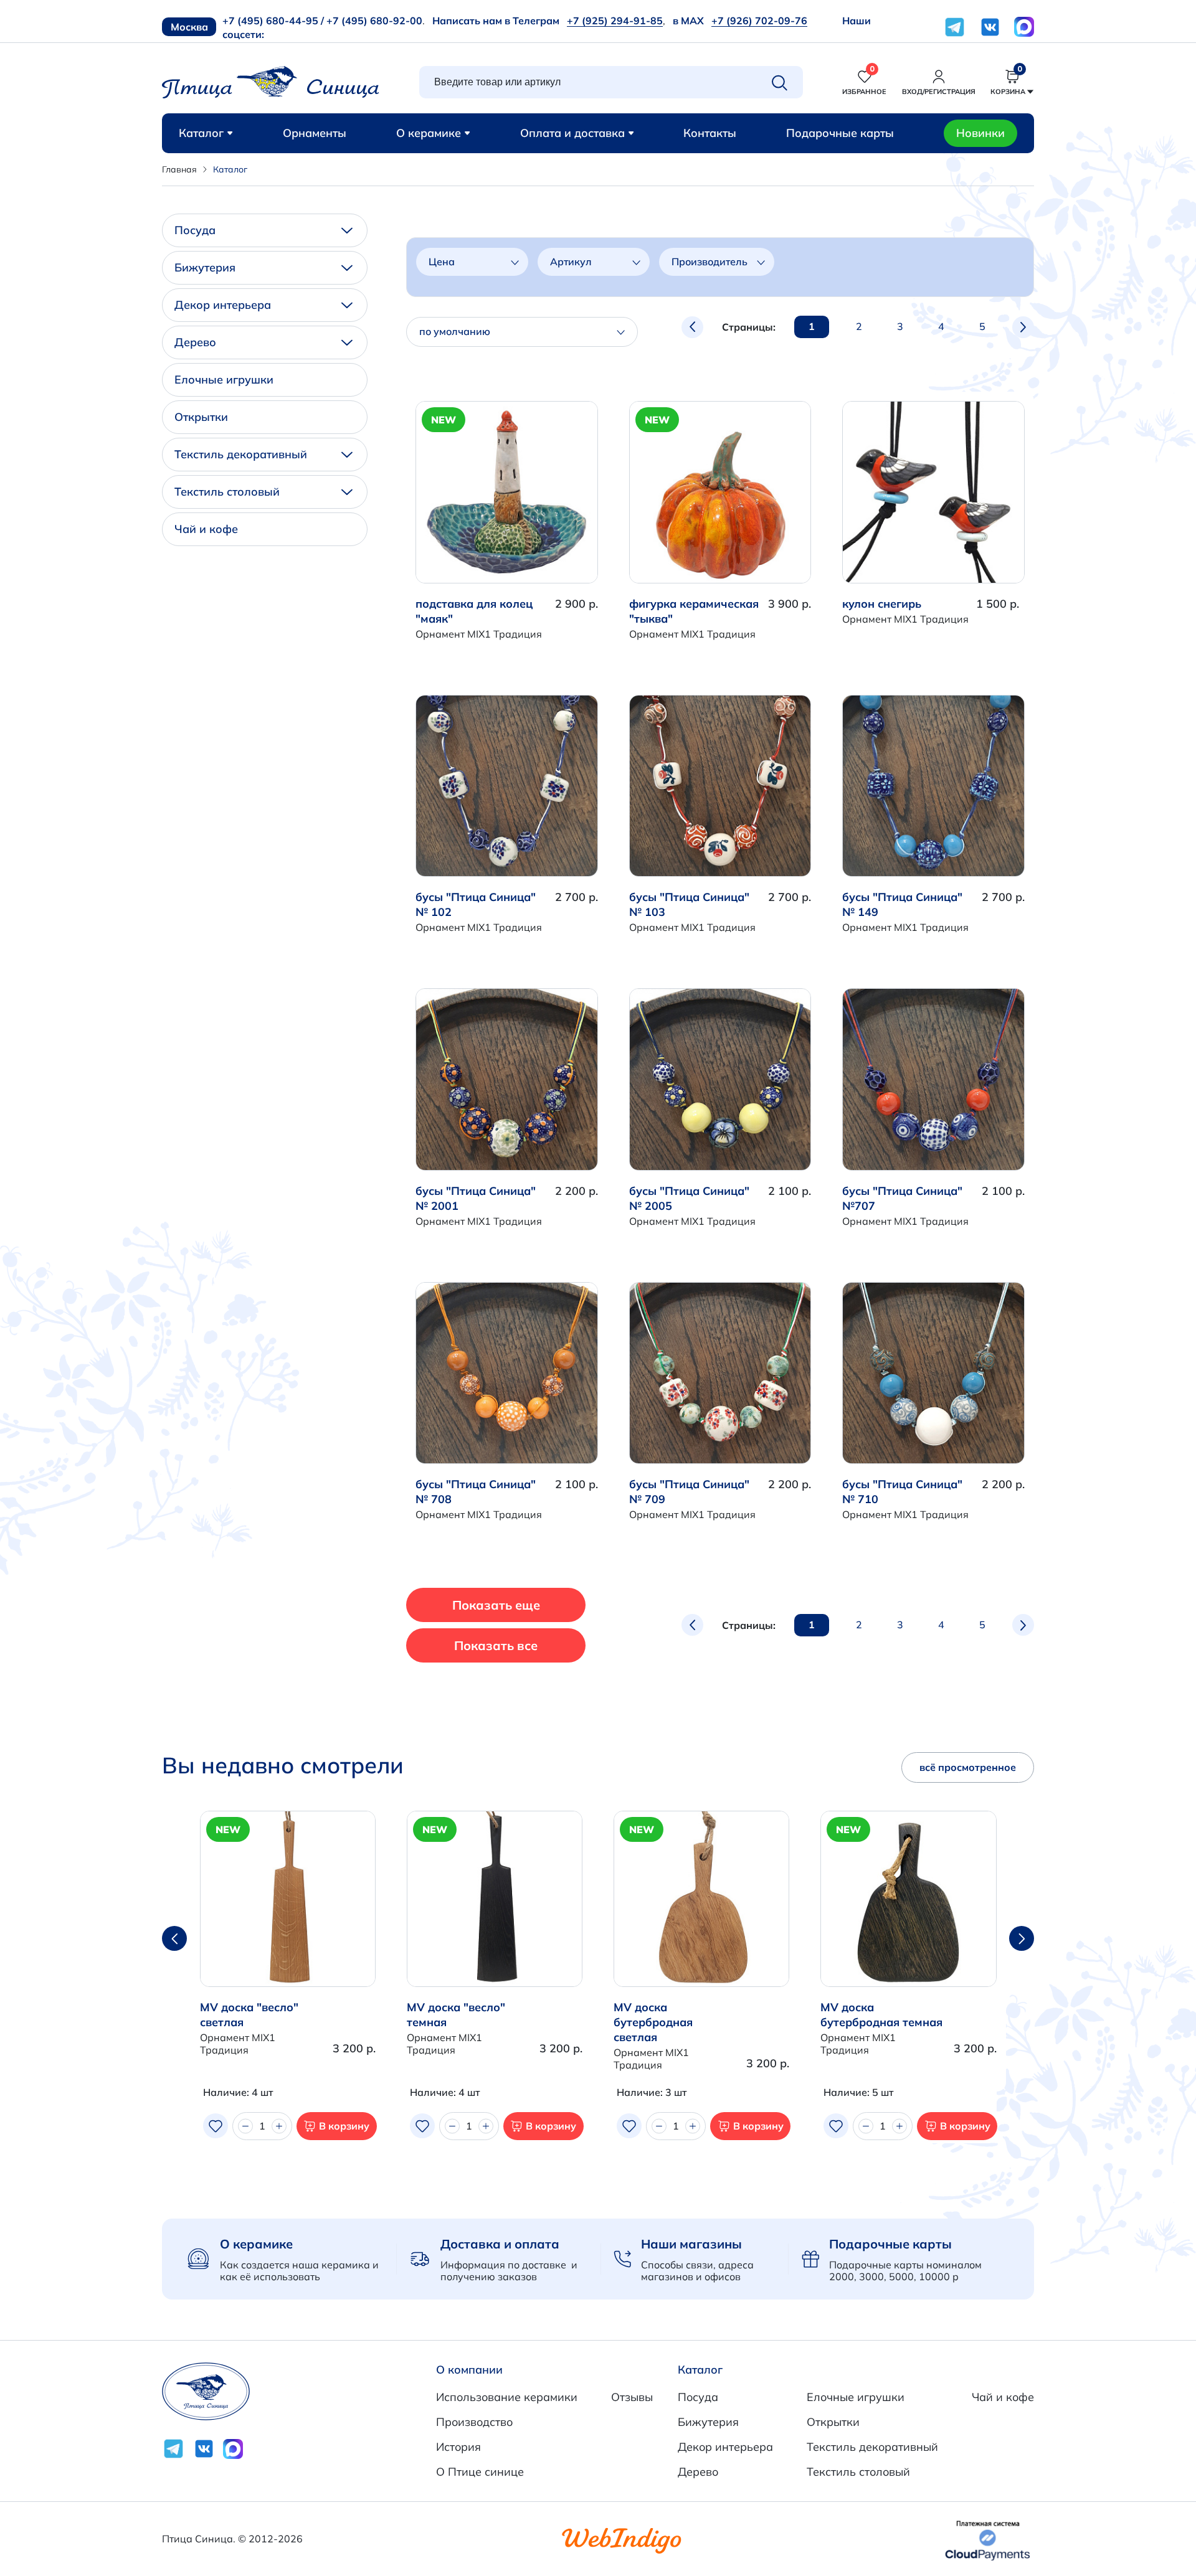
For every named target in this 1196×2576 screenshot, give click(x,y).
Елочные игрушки (224, 380)
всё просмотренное (968, 1767)
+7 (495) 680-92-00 (374, 21)
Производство (474, 2422)
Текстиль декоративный (241, 454)
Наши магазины (691, 2244)
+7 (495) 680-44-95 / (273, 21)
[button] (1022, 1938)
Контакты (710, 133)
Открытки (201, 417)
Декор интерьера (223, 305)
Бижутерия (205, 267)
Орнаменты (315, 133)
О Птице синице (480, 2472)
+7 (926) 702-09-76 (759, 21)
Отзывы (632, 2397)
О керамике (429, 133)
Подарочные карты (840, 133)
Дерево (195, 342)
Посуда (195, 230)
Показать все (496, 1645)
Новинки (980, 133)
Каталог (201, 133)
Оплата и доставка (572, 133)
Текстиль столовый (227, 492)
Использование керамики (507, 2397)
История (458, 2447)
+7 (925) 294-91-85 (615, 21)
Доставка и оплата (500, 2244)
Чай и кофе (206, 529)
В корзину (344, 2126)
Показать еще (496, 1605)
